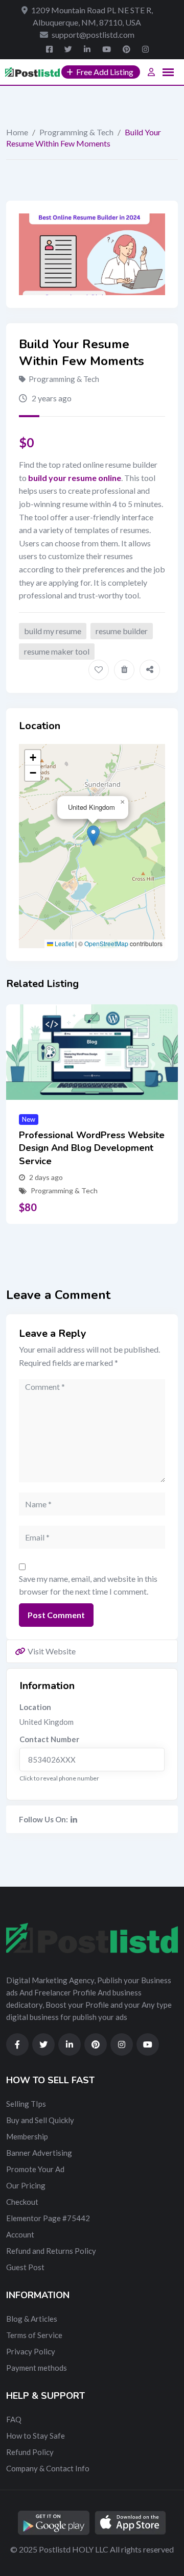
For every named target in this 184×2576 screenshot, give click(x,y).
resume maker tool (57, 651)
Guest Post (25, 2267)
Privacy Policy (31, 2351)
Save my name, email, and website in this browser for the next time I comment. (88, 1585)
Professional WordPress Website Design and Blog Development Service (92, 1148)
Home (17, 132)
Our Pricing (26, 2185)
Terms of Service (34, 2335)
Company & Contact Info (48, 2468)
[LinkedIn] (74, 1819)
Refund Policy (30, 2452)
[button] (93, 836)
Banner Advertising (39, 2153)
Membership (27, 2136)
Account (20, 2234)
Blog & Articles (32, 2319)
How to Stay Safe (36, 2436)
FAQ (14, 2419)
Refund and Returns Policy (51, 2251)
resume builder (122, 631)
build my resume (53, 631)
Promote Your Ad (35, 2169)
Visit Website (52, 1651)
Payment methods (37, 2368)
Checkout (22, 2202)
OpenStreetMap (106, 943)
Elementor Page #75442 (48, 2218)
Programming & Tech (76, 132)
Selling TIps (26, 2104)
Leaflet (63, 943)
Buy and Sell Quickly (40, 2120)
